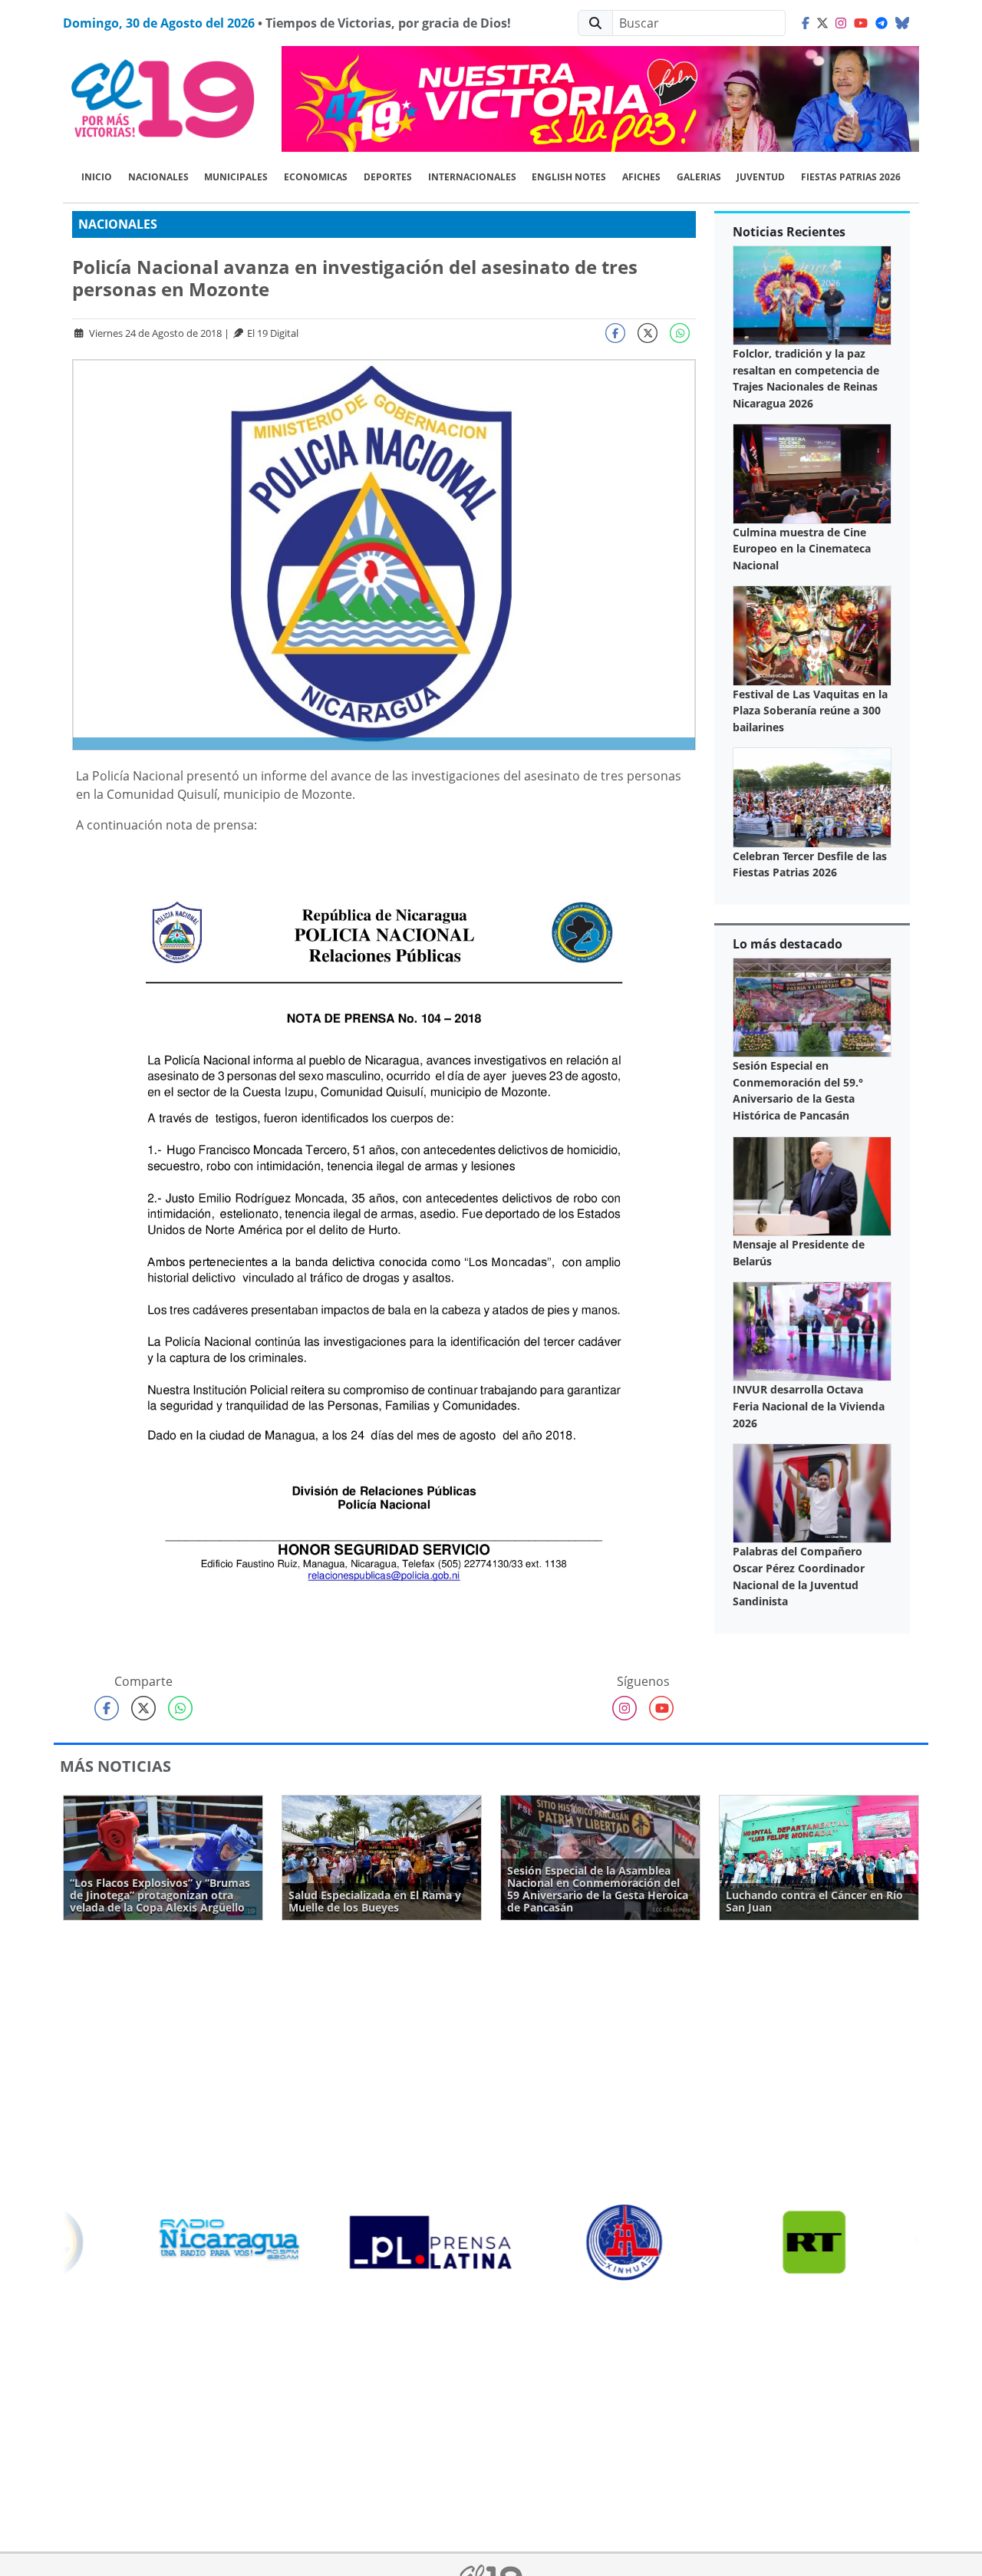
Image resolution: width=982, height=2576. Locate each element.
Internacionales (472, 177)
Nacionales (158, 177)
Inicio (97, 177)
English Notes (569, 177)
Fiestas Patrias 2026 (851, 177)
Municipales (236, 177)
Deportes (388, 177)
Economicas (316, 177)
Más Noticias (115, 1766)
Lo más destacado (788, 944)
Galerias (699, 177)
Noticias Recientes (789, 232)
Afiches (641, 177)
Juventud (761, 177)
